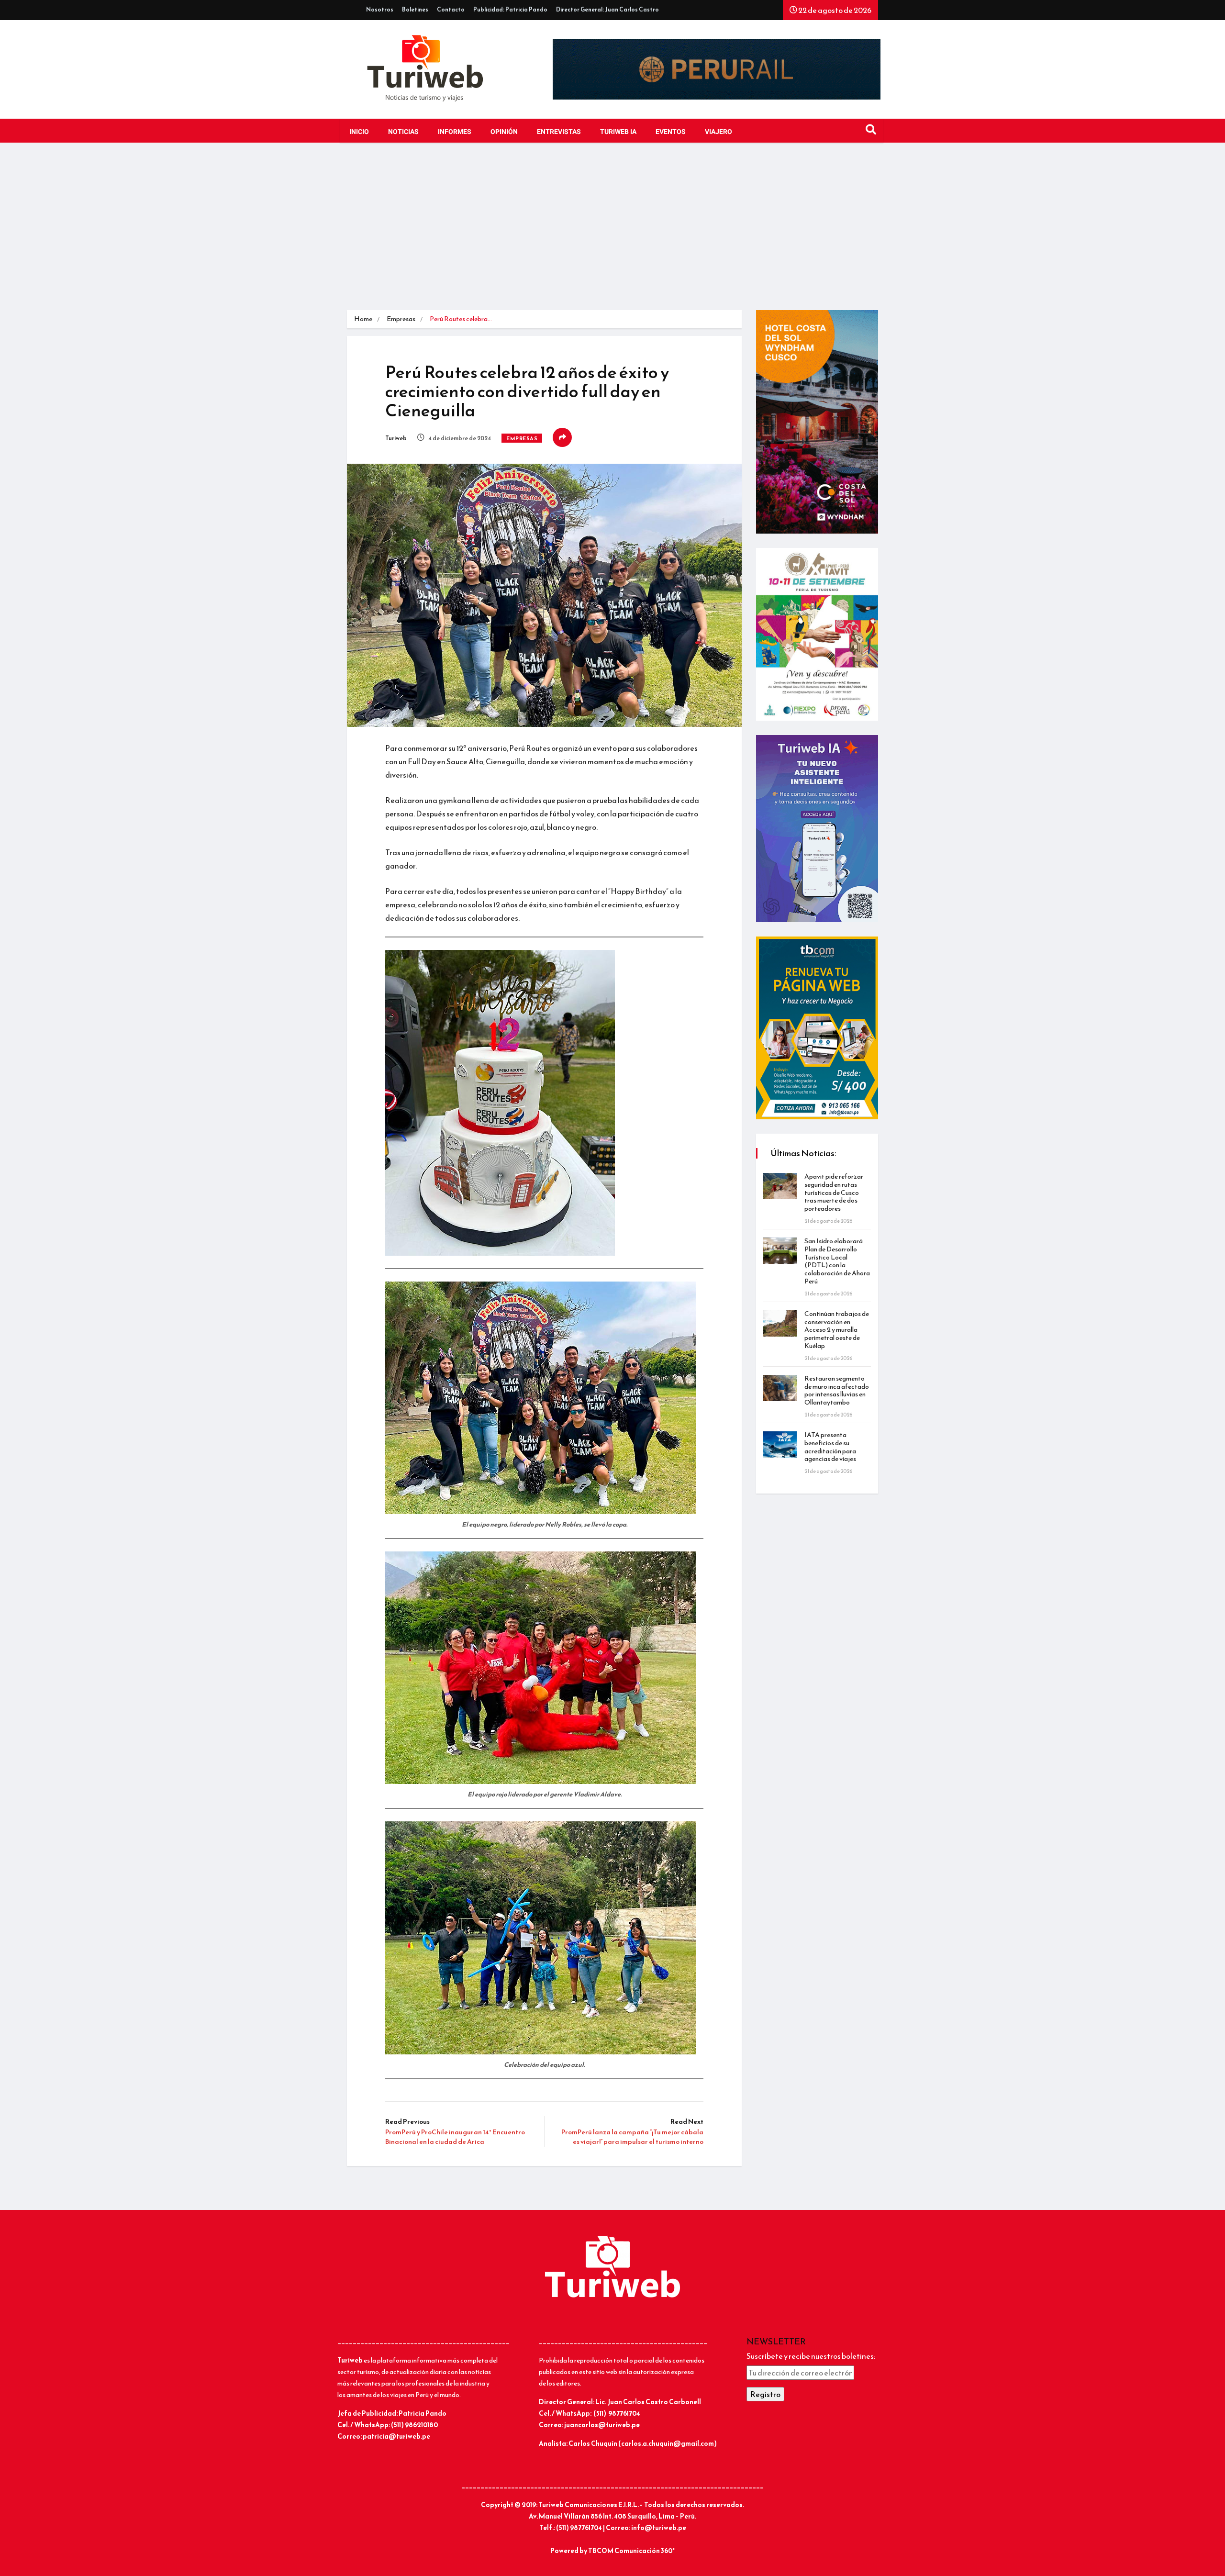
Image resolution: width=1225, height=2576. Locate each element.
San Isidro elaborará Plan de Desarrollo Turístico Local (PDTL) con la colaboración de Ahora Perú (837, 1261)
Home (363, 319)
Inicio (359, 132)
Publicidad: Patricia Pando (510, 10)
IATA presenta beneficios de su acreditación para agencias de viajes (830, 1447)
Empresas (401, 319)
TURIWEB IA (618, 132)
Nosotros (380, 10)
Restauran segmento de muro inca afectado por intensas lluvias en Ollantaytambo (837, 1390)
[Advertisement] (612, 229)
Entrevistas (559, 132)
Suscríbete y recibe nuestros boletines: (811, 2356)
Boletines (415, 10)
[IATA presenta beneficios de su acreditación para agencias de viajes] (780, 1444)
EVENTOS (671, 132)
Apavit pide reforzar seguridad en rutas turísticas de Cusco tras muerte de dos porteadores (834, 1193)
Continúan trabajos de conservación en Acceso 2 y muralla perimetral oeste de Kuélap (837, 1330)
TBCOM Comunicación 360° (631, 2551)
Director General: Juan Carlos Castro (607, 10)
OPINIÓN (504, 132)
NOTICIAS (403, 132)
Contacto (451, 10)
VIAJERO (718, 132)
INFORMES (455, 132)
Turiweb (396, 438)
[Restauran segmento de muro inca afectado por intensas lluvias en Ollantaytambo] (780, 1388)
